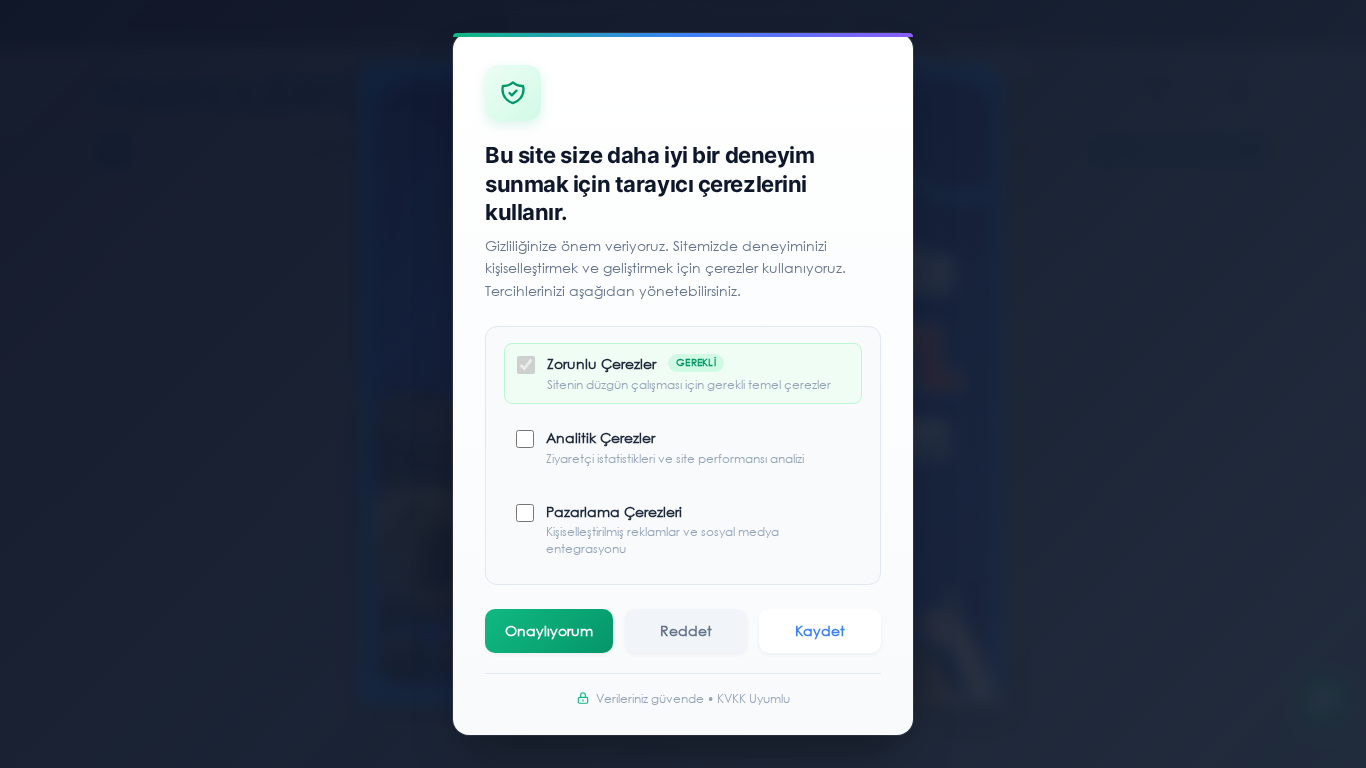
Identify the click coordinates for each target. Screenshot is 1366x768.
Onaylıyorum (549, 630)
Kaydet (820, 630)
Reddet (686, 630)
